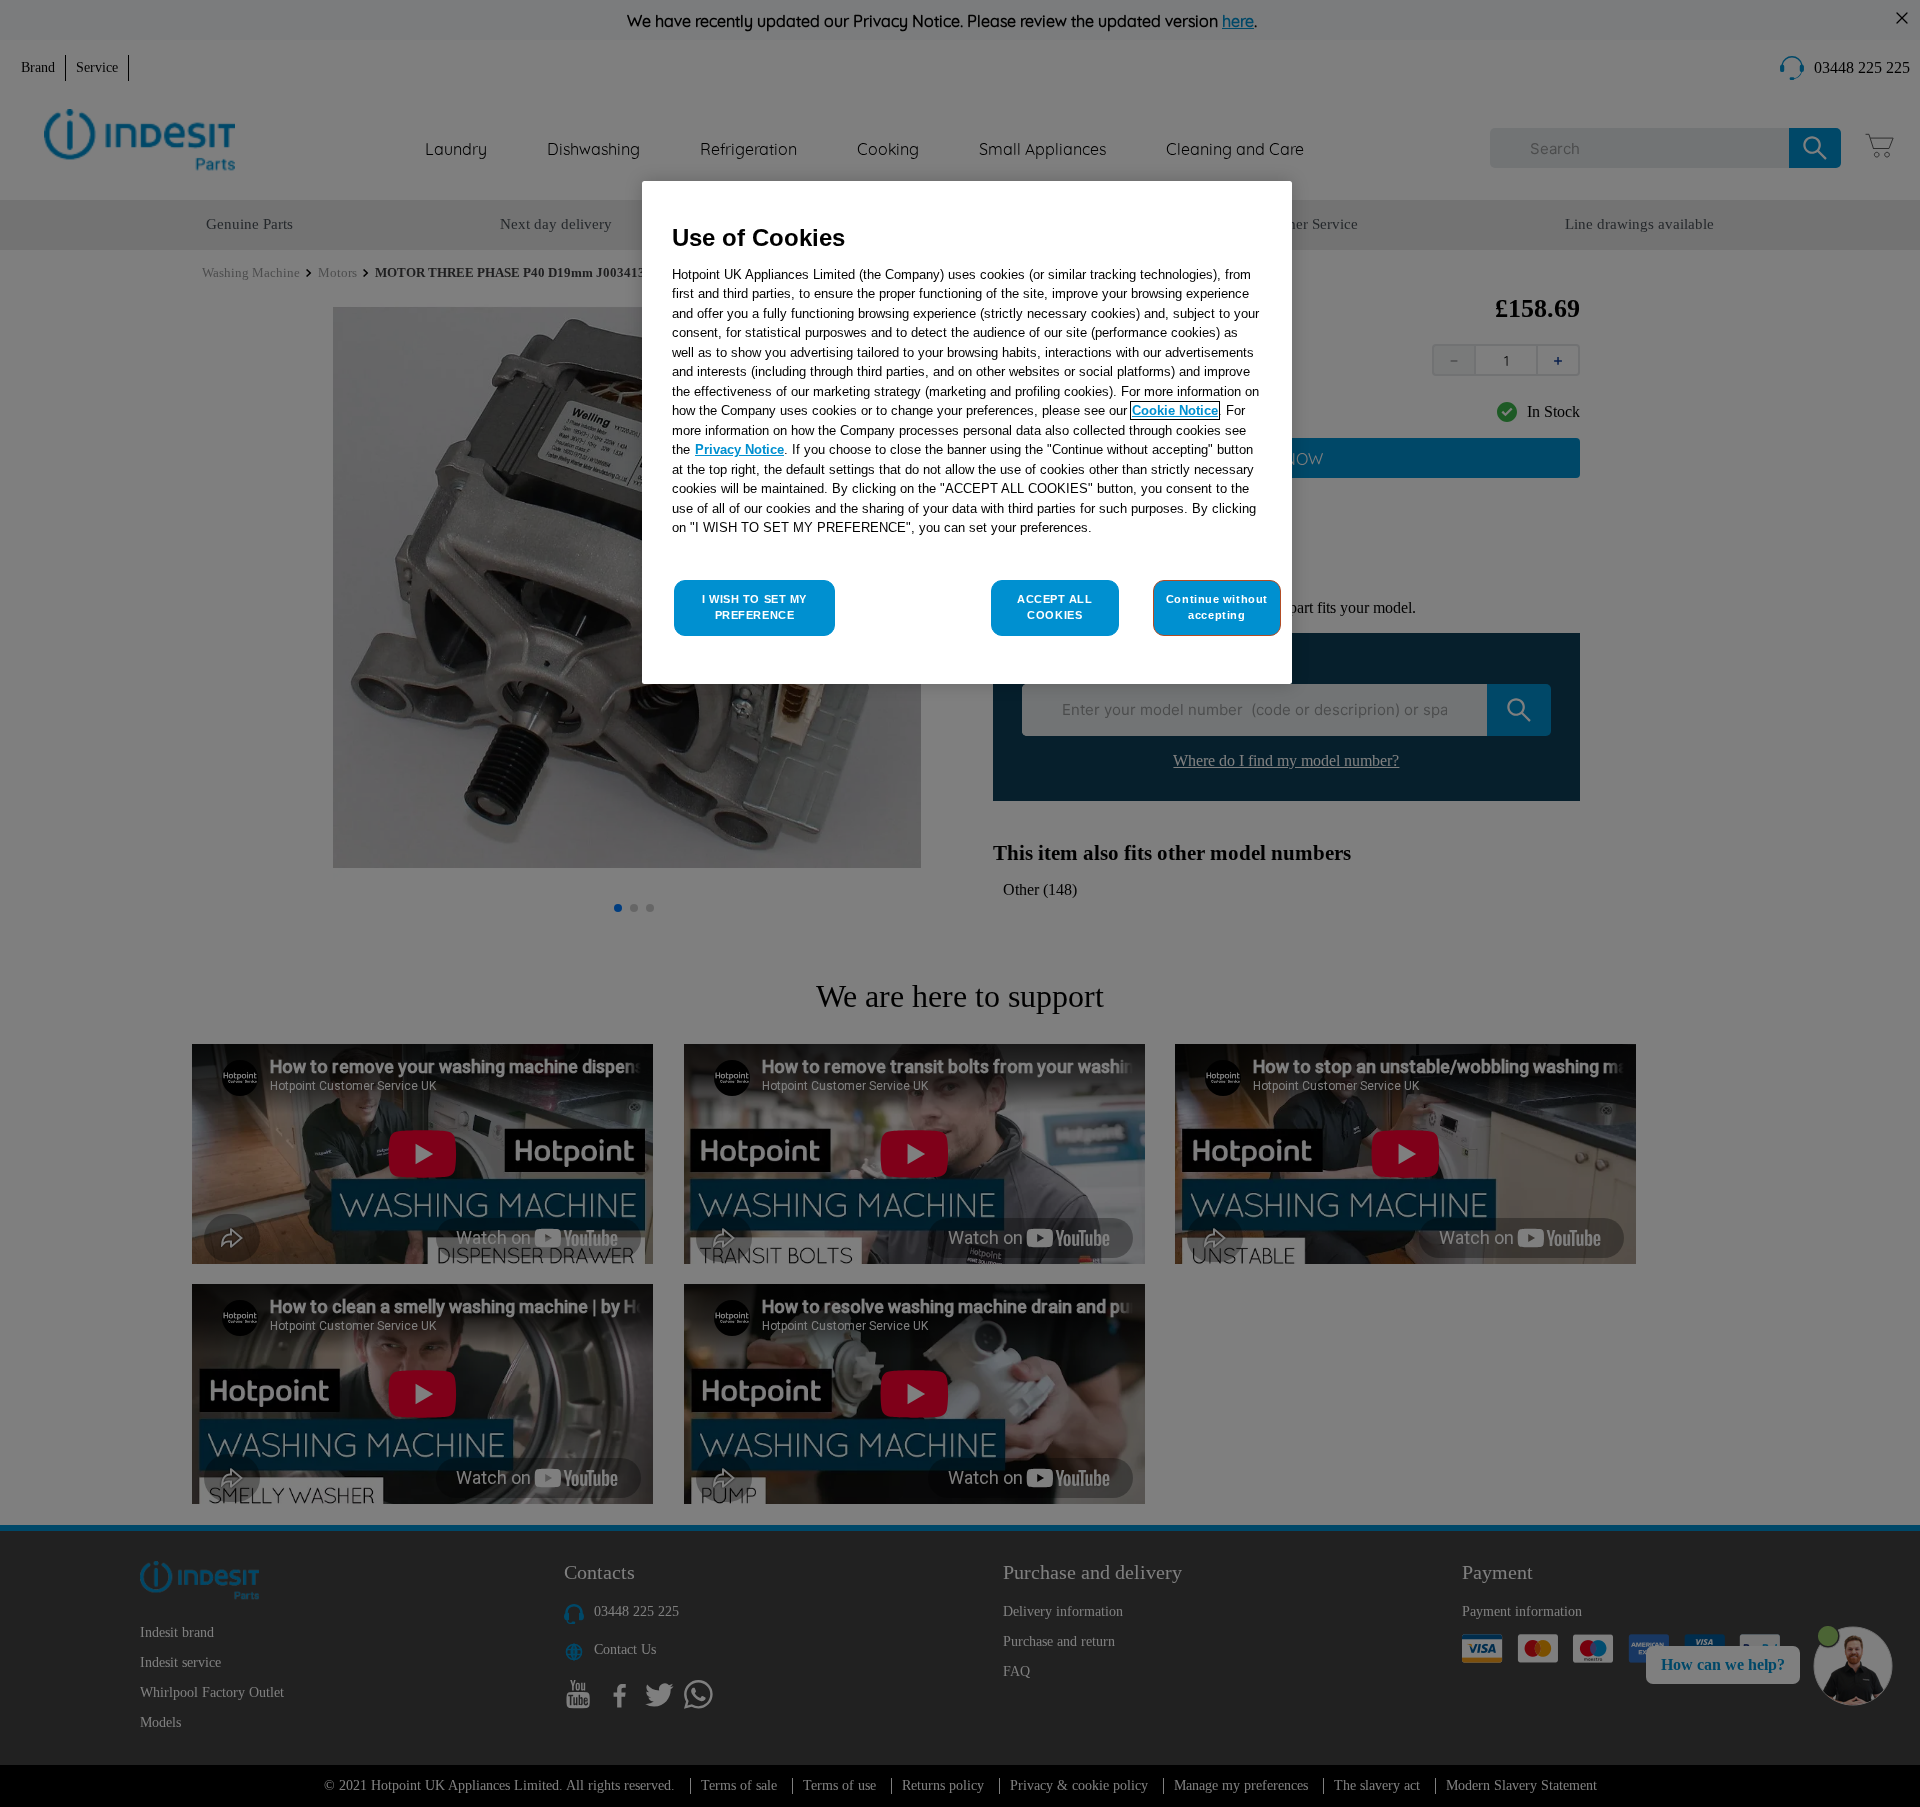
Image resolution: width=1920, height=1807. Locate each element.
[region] (967, 432)
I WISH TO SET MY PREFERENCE (754, 607)
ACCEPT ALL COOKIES (1055, 607)
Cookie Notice (1175, 410)
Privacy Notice (739, 449)
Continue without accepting (1217, 607)
